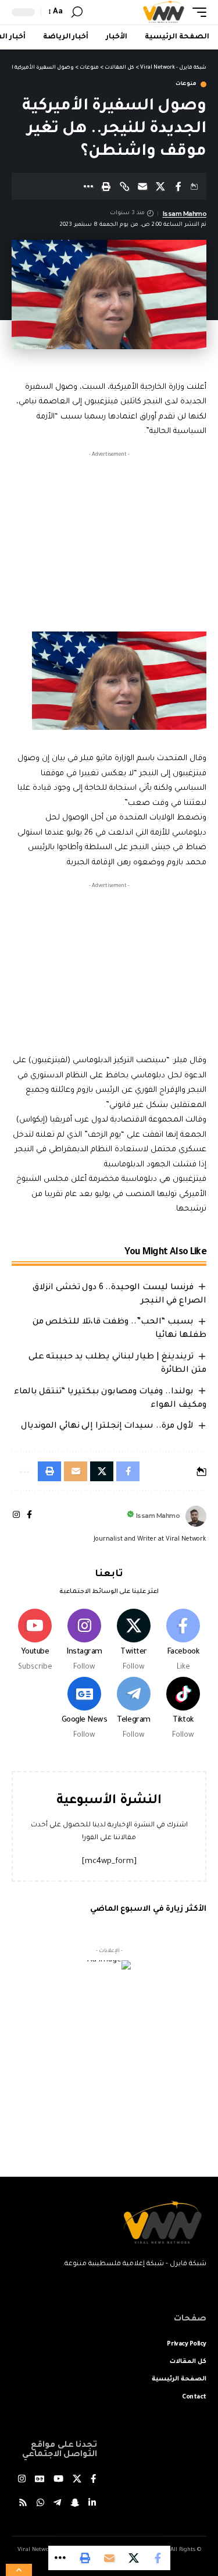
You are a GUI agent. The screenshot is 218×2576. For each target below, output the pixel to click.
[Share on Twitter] (160, 186)
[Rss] (23, 2504)
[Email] (142, 186)
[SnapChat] (75, 2504)
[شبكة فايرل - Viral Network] (164, 12)
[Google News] (84, 1709)
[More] (88, 186)
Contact (194, 2397)
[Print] (106, 186)
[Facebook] (29, 1516)
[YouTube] (58, 2480)
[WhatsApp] (40, 2504)
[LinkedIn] (92, 2504)
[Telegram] (134, 1709)
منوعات (186, 84)
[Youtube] (35, 1641)
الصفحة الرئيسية (179, 2379)
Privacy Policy (187, 2344)
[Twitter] (134, 1641)
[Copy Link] (124, 186)
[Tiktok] (183, 1709)
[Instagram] (16, 1516)
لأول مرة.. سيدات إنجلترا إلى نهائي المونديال (107, 1427)
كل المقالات (188, 2362)
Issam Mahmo (185, 214)
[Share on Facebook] (178, 186)
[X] (77, 2480)
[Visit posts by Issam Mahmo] (196, 1516)
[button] (196, 12)
